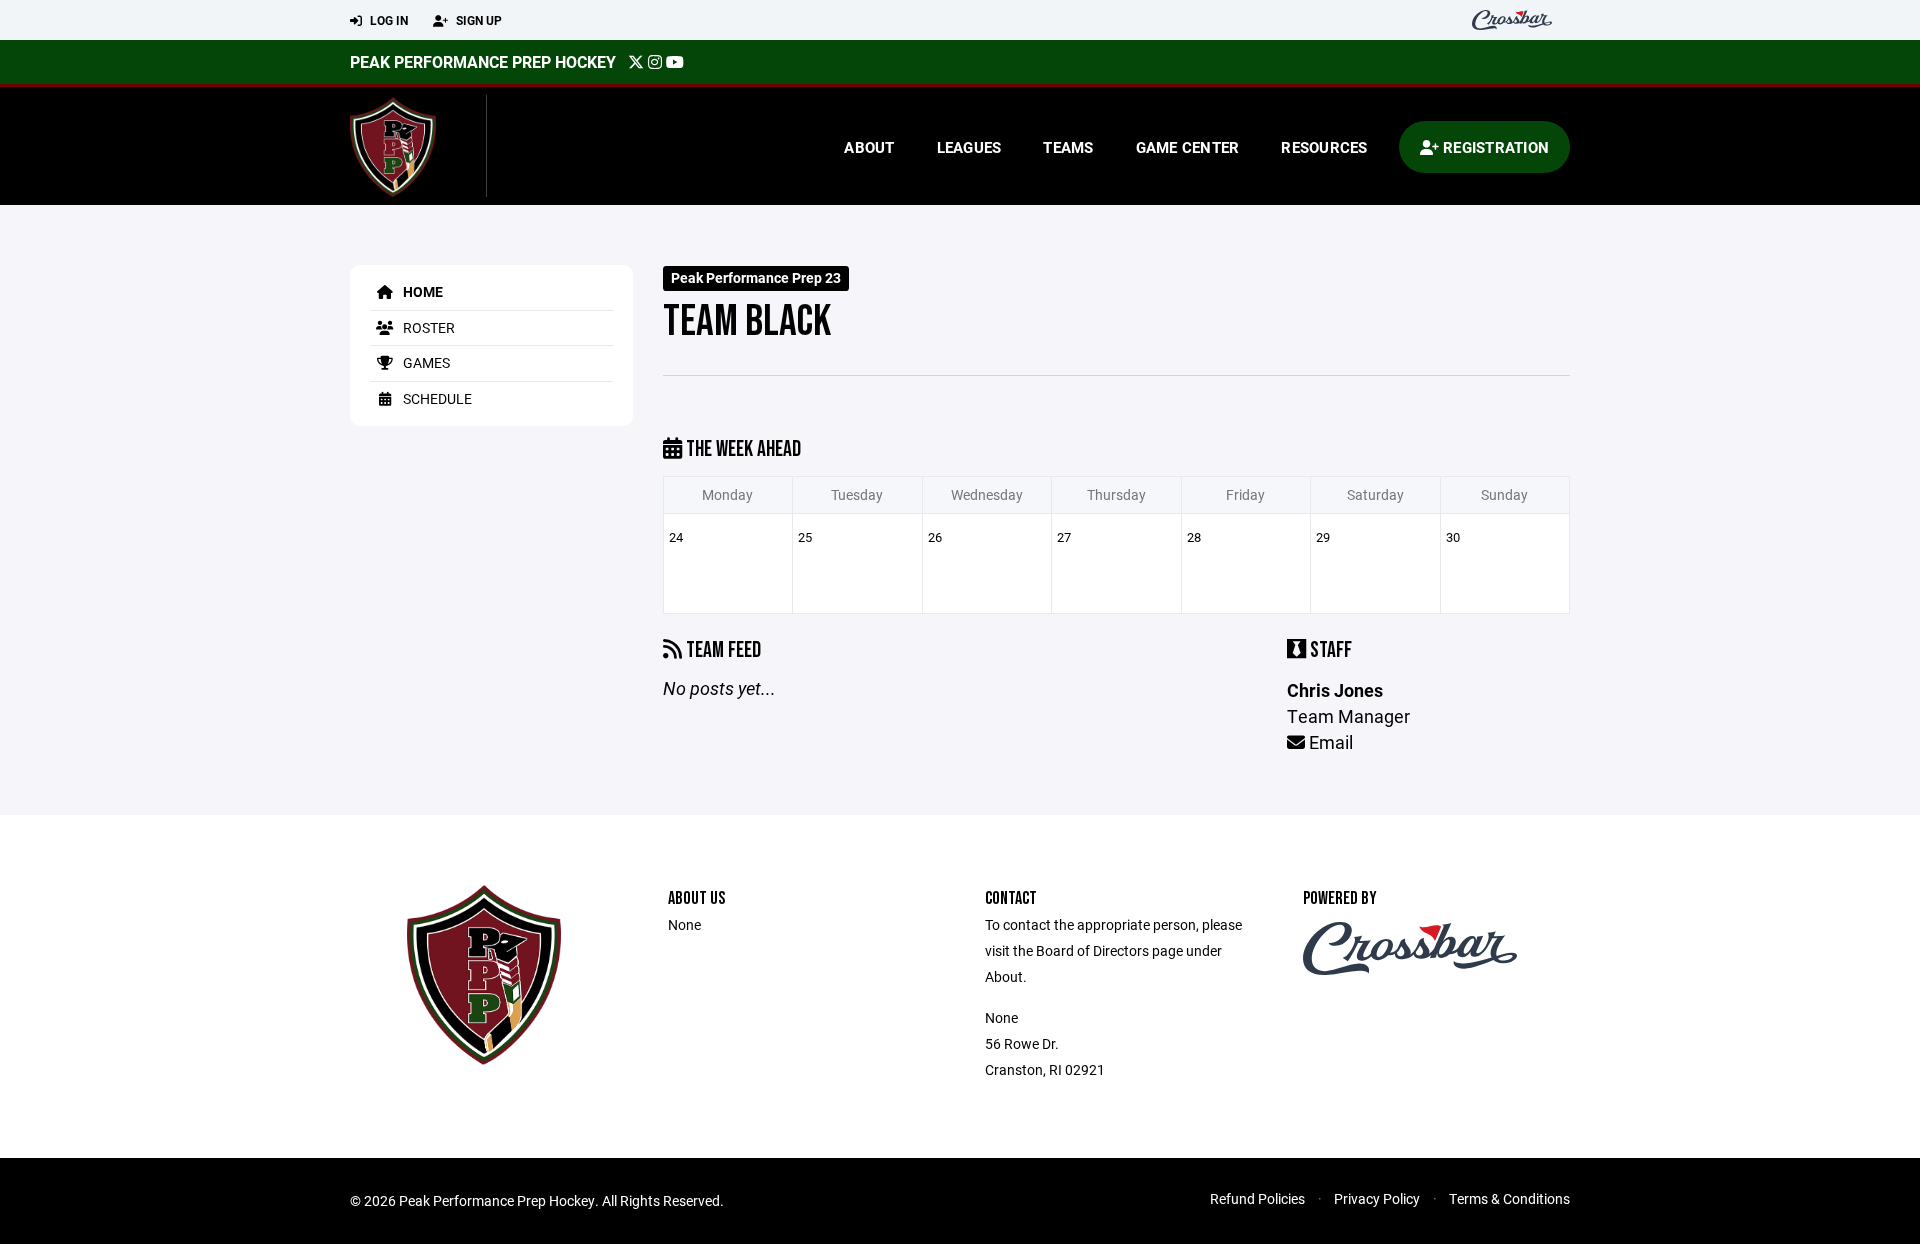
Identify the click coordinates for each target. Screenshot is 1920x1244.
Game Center (1188, 147)
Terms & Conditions (1509, 1198)
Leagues (969, 147)
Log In (387, 20)
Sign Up (477, 20)
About (869, 147)
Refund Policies (1257, 1198)
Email (1329, 742)
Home (421, 291)
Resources (1324, 147)
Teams (1068, 147)
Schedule (436, 398)
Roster (427, 327)
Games (425, 362)
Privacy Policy (1377, 1198)
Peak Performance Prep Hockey (483, 61)
